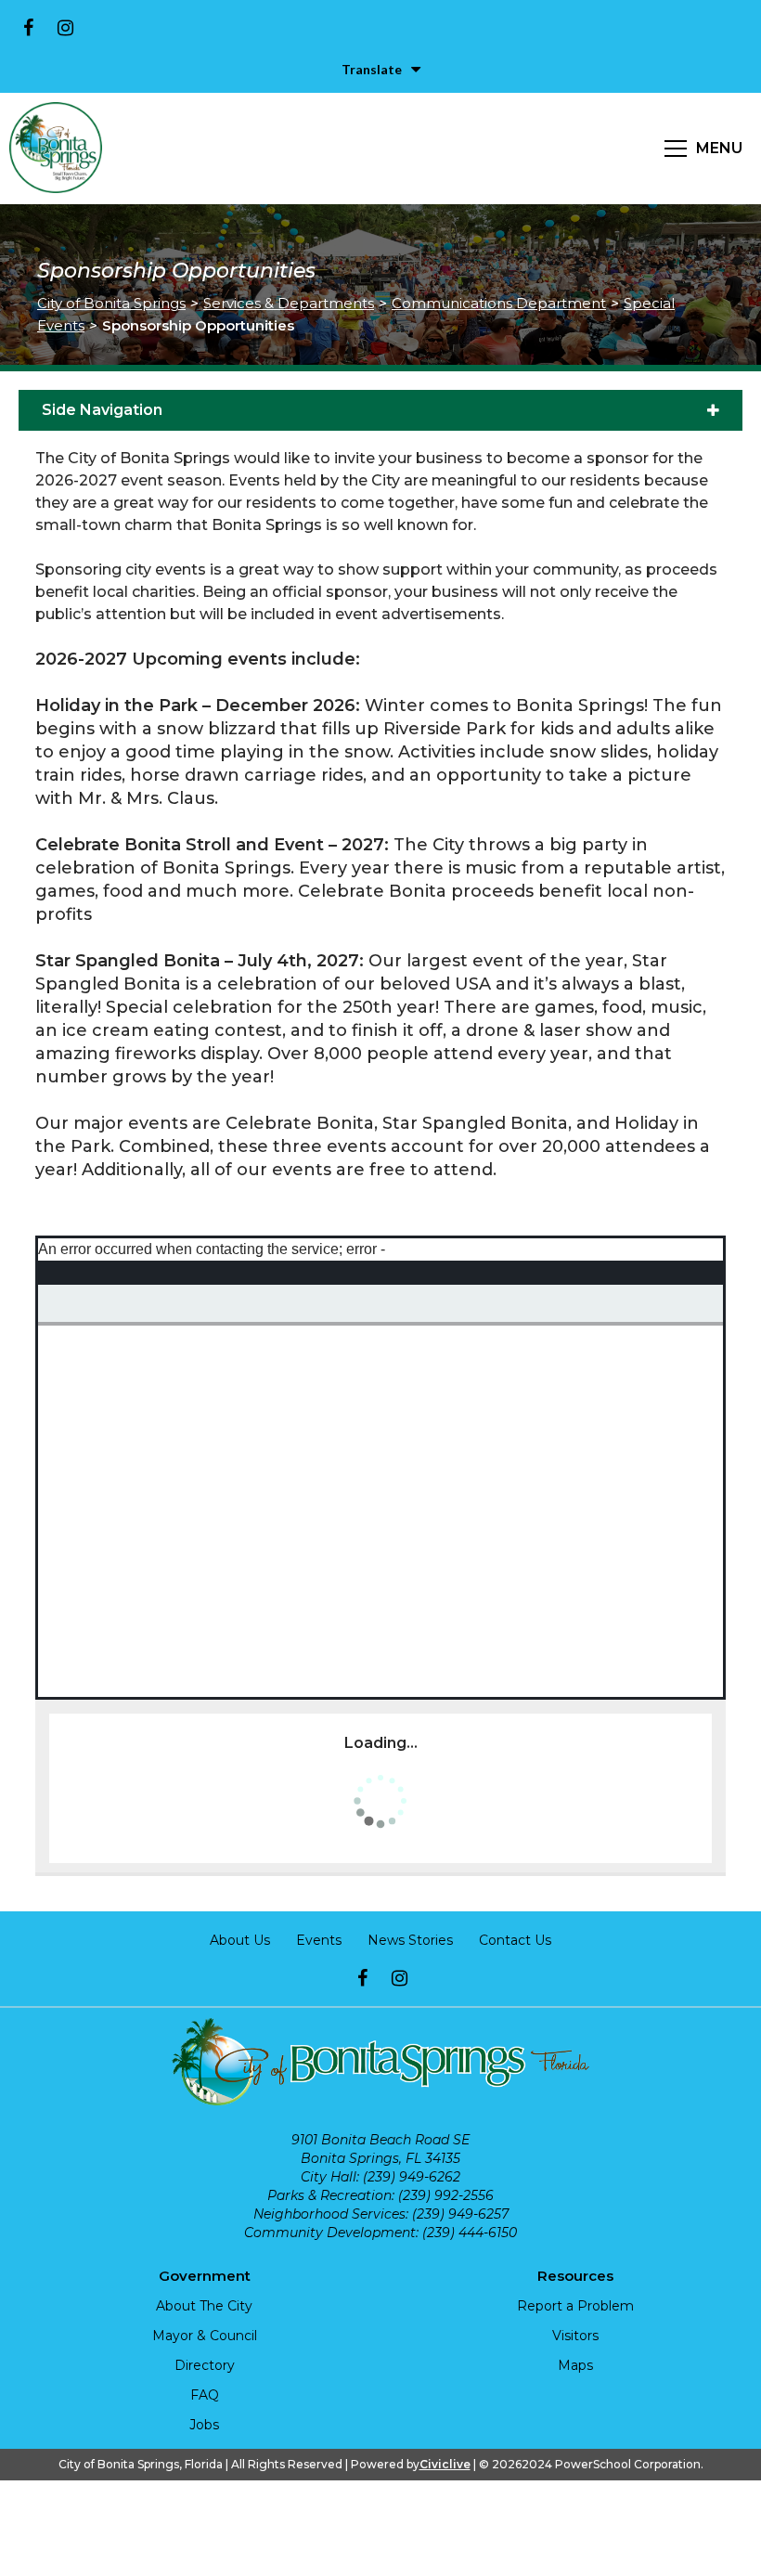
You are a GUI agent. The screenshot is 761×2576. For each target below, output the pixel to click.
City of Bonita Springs (111, 303)
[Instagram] (65, 28)
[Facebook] (28, 28)
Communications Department (499, 303)
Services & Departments (289, 303)
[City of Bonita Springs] (56, 149)
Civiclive (445, 2464)
